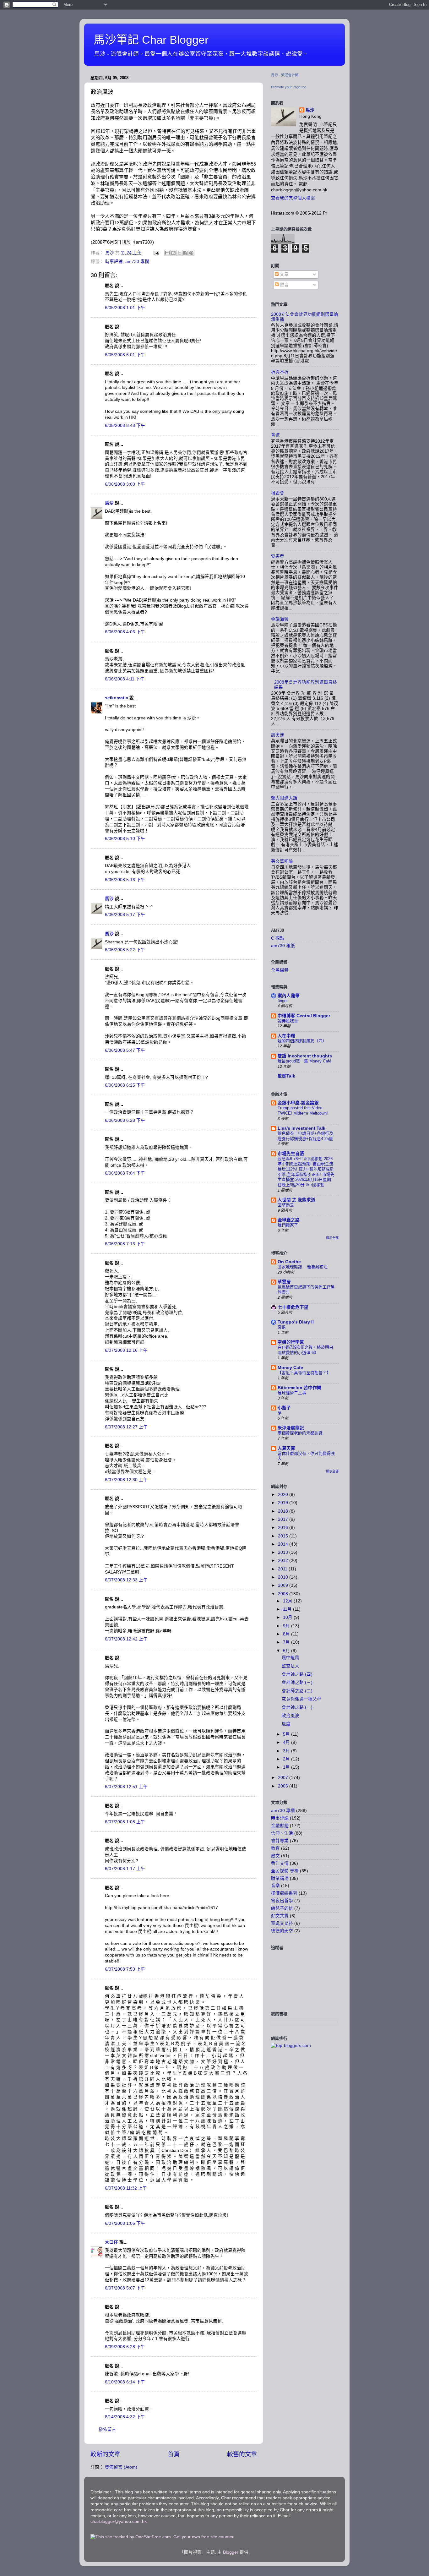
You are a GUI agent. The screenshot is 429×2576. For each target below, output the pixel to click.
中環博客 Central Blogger (304, 1016)
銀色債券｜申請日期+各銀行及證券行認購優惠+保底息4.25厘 (305, 1136)
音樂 (275, 1886)
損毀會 (278, 493)
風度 (286, 1724)
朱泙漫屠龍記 (291, 1428)
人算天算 (286, 1448)
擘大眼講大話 (284, 798)
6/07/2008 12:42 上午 (126, 1639)
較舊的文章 (242, 2454)
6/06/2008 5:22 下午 (125, 950)
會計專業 (280, 1841)
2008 (284, 1594)
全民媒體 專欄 (285, 1871)
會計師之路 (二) (297, 1691)
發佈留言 (107, 2429)
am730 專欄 (137, 262)
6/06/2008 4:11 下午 (125, 679)
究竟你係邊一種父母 (301, 1699)
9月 (287, 1626)
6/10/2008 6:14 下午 (125, 2382)
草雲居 (284, 1282)
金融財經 (280, 1826)
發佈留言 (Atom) (121, 2467)
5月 (287, 1734)
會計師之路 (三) (297, 1682)
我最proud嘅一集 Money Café (304, 1061)
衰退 (282, 1327)
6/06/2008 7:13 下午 (125, 1244)
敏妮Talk (286, 1076)
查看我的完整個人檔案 (293, 198)
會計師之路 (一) (297, 1707)
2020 (284, 1495)
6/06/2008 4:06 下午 (125, 632)
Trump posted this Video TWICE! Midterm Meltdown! (303, 1111)
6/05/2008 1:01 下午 (125, 308)
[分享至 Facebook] (185, 253)
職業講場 (280, 1878)
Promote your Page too (289, 87)
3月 (287, 1751)
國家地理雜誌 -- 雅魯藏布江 (303, 1267)
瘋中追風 (291, 1658)
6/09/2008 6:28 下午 (125, 2347)
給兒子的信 (282, 1908)
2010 (284, 1577)
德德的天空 (282, 1931)
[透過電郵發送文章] (156, 253)
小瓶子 (284, 1408)
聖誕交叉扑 (282, 1923)
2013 (284, 1552)
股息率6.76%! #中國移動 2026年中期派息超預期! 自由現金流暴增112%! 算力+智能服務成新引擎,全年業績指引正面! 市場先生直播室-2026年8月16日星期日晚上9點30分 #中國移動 (306, 1172)
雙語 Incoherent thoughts (305, 1056)
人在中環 (286, 1036)
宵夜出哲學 (282, 1901)
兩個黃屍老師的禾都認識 (300, 1433)
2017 (284, 1519)
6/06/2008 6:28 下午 (125, 1120)
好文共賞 (280, 1916)
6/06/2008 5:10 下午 (125, 839)
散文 (275, 1856)
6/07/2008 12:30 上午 (126, 1480)
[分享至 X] (179, 253)
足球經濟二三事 (292, 1393)
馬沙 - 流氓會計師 (285, 75)
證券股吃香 (288, 1021)
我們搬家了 (288, 1225)
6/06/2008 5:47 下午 (125, 1050)
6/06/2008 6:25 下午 (125, 1085)
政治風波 (291, 1716)
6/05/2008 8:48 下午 (125, 426)
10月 (288, 1617)
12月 (288, 1601)
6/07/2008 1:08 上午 (125, 1822)
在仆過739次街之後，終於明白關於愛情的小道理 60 (305, 1350)
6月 (287, 1651)
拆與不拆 (280, 372)
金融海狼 (280, 619)
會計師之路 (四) (297, 1674)
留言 (284, 285)
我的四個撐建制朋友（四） (302, 1041)
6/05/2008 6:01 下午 (125, 355)
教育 (275, 1848)
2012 (284, 1561)
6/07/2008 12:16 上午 (126, 1350)
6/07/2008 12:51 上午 (126, 1787)
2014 (284, 1544)
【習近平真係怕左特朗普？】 (304, 1373)
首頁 (174, 2454)
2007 (284, 1778)
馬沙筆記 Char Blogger (151, 40)
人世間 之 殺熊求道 (296, 1200)
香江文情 (280, 1863)
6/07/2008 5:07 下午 (125, 2288)
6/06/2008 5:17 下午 (125, 915)
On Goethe (289, 1262)
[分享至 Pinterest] (191, 253)
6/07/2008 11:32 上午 (126, 2188)
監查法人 (291, 1666)
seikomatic (117, 698)
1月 (287, 1767)
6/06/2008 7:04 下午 (125, 1173)
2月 (287, 1759)
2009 (284, 1585)
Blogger (231, 2552)
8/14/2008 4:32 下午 (125, 2417)
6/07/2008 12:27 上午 (126, 1427)
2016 (284, 1528)
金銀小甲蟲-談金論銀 (298, 1103)
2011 (283, 1569)
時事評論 (114, 262)
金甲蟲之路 (289, 1220)
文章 (284, 274)
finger (283, 1001)
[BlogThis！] (173, 253)
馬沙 (109, 503)
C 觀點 (278, 938)
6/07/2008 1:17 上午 (125, 1869)
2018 (284, 1511)
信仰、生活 (282, 1833)
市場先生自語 (291, 1154)
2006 (284, 1786)
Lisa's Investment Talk (301, 1128)
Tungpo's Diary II (296, 1322)
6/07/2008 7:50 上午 (125, 1969)
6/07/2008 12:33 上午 (126, 1580)
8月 (287, 1634)
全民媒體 (280, 970)
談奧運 (278, 735)
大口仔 (111, 2242)
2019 (284, 1503)
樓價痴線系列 (284, 1893)
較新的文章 (105, 2454)
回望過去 (286, 1205)
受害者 (278, 556)
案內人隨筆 (289, 996)
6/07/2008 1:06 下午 (125, 2223)
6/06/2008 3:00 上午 (125, 484)
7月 (287, 1642)
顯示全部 (332, 1238)
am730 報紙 (283, 946)
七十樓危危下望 (293, 1307)
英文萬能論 (282, 861)
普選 (275, 435)
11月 (288, 1609)
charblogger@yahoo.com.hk (119, 2521)
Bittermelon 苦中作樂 (299, 1388)
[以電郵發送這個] (167, 253)
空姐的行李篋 (291, 1342)
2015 (284, 1536)
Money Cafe (290, 1368)
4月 (287, 1742)
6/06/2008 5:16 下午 (125, 880)
